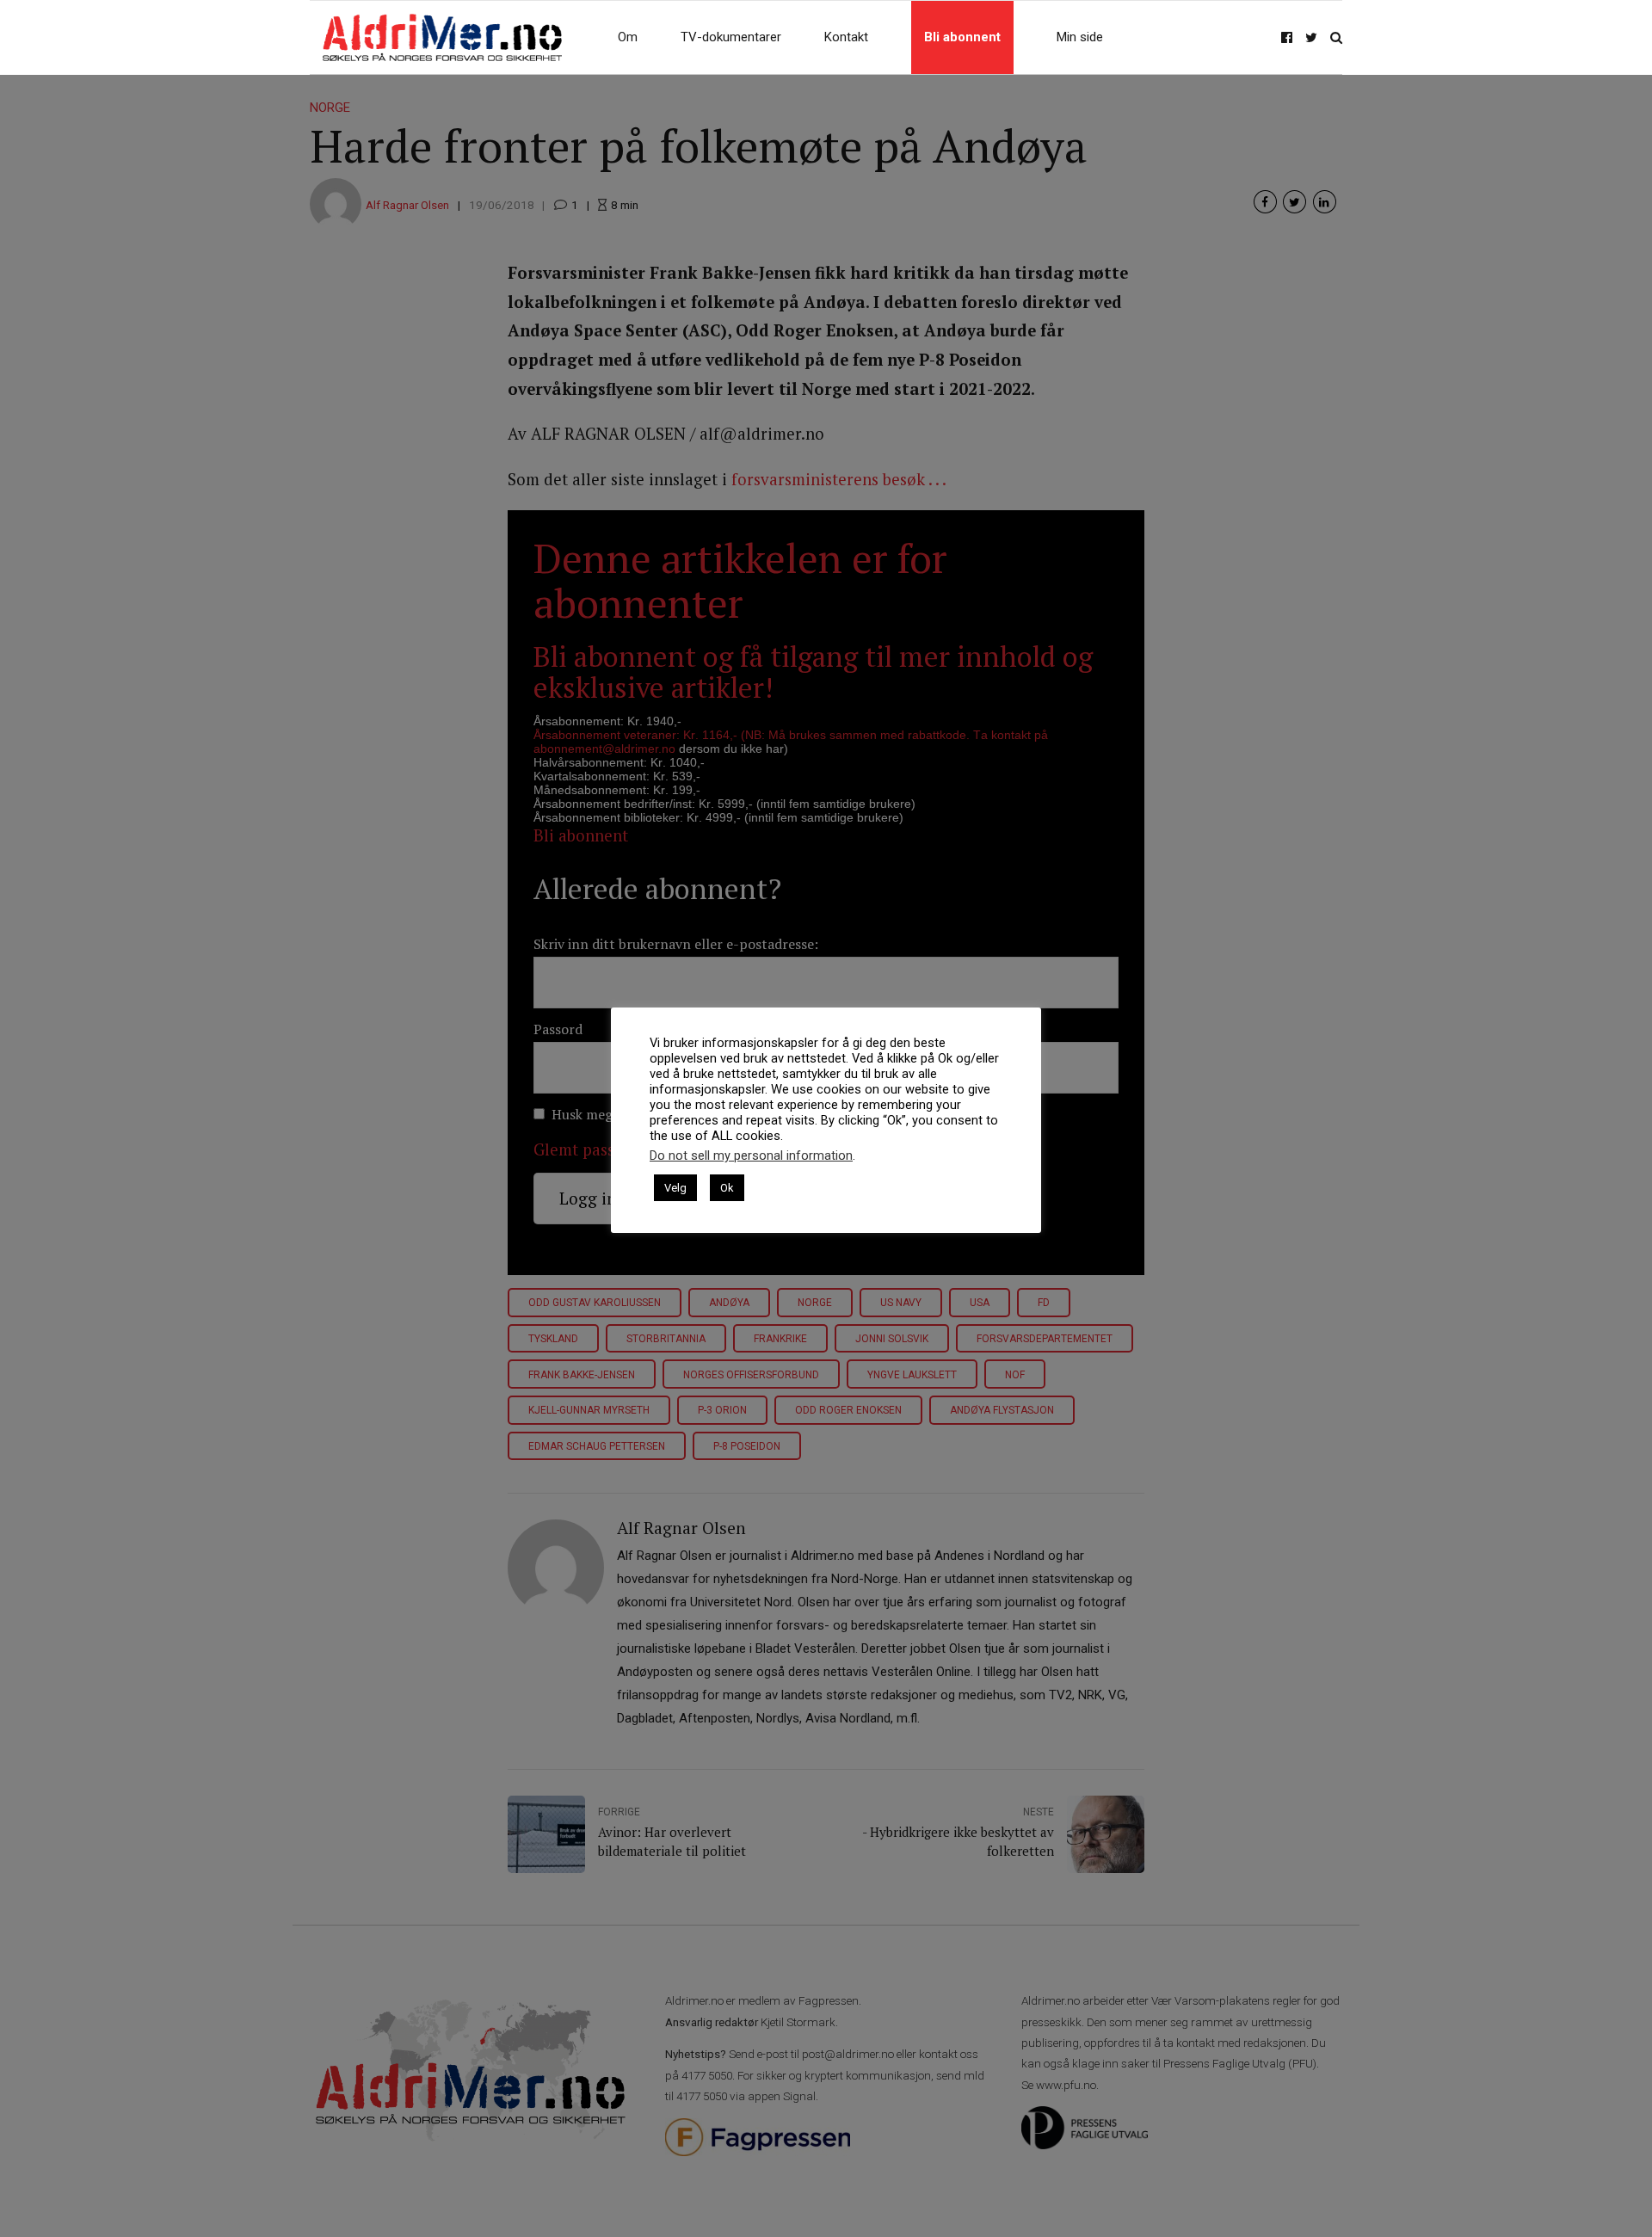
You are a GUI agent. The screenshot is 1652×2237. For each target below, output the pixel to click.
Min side (1080, 37)
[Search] (1336, 37)
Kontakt (846, 37)
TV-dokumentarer (731, 37)
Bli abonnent (962, 37)
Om (628, 37)
